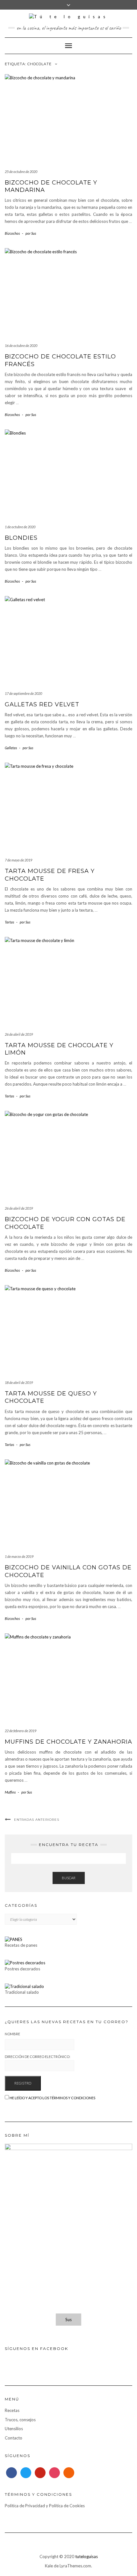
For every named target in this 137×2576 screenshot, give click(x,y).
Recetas (12, 2410)
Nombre (12, 2034)
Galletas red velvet (42, 704)
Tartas (9, 922)
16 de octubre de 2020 (21, 346)
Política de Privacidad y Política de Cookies (45, 2506)
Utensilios (14, 2429)
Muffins (10, 1792)
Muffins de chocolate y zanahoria (68, 1742)
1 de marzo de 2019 (19, 1556)
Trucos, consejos (20, 2420)
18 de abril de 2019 (19, 1382)
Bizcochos (12, 233)
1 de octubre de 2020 (20, 527)
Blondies (21, 538)
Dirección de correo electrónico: (38, 2057)
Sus (68, 2320)
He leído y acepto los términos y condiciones (52, 2098)
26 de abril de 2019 (19, 1034)
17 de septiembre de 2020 (23, 693)
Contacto (14, 2438)
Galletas (11, 748)
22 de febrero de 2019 (21, 1731)
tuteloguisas (87, 2556)
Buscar (69, 1878)
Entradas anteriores (37, 1820)
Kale (49, 2566)
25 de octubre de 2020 (21, 172)
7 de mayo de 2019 (18, 860)
